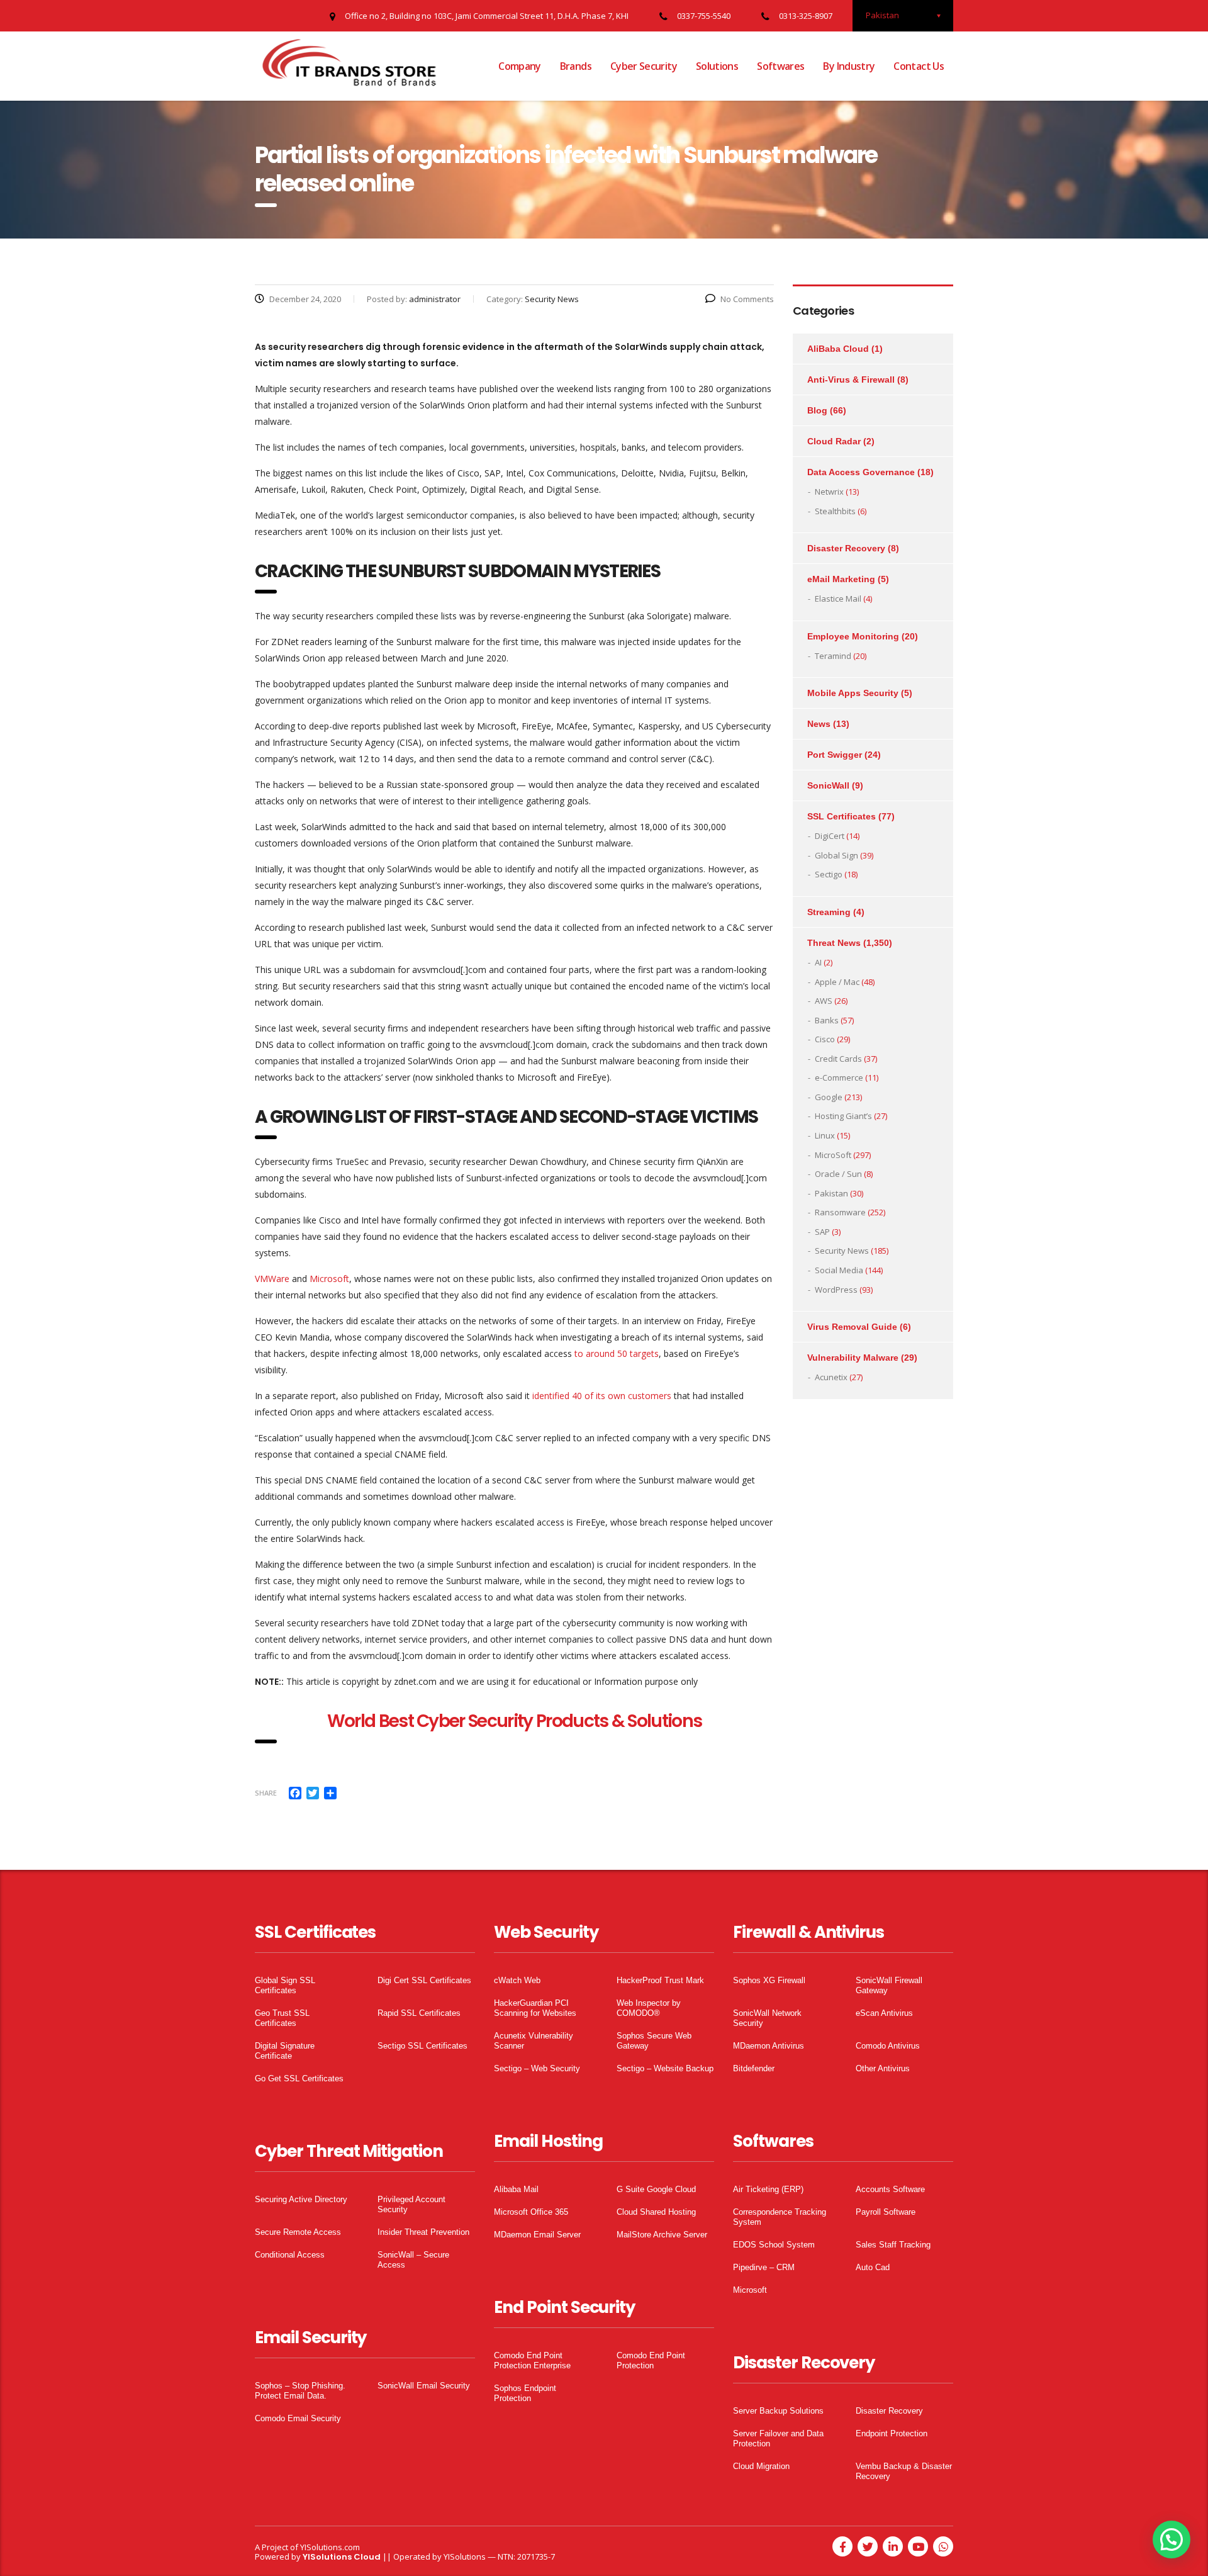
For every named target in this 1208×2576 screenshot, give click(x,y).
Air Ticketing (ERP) (768, 2189)
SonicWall (828, 785)
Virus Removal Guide (852, 1327)
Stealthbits (835, 511)
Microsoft (329, 1279)
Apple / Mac (837, 982)
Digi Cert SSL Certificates (424, 1980)
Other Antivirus (883, 2068)
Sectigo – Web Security (537, 2068)
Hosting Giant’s (843, 1116)
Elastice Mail (838, 599)
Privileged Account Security (411, 2204)
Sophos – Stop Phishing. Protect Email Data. (300, 2391)
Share (266, 1793)
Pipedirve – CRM (764, 2267)
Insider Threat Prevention (423, 2232)
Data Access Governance (861, 472)
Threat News (834, 943)
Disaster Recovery (846, 548)
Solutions (717, 66)
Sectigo (829, 874)
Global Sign (836, 855)
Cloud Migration (761, 2466)
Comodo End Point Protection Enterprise (532, 2360)
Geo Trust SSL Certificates (282, 2018)
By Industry (849, 66)
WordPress (836, 1290)
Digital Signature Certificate (285, 2051)
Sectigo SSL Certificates (422, 2046)
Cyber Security (644, 66)
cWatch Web (517, 1980)
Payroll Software (886, 2212)
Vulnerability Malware (853, 1358)
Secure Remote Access (298, 2232)
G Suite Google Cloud (656, 2189)
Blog (817, 410)
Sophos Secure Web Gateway (654, 2041)
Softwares (780, 66)
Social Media (839, 1270)
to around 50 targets (617, 1353)
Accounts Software (890, 2189)
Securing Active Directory (301, 2199)
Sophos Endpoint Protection (525, 2393)
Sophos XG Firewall (769, 1980)
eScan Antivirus (884, 2013)
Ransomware (840, 1212)
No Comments (747, 299)
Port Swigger (835, 755)
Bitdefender (754, 2068)
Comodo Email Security (298, 2418)
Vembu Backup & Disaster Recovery (904, 2471)
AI (818, 962)
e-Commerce (839, 1077)
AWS (824, 1001)
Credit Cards (838, 1059)
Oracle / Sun (838, 1174)
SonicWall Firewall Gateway (889, 1985)
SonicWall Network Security (767, 2018)
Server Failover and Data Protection (778, 2438)
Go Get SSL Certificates (299, 2078)
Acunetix (831, 1377)
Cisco (825, 1039)
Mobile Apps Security (853, 693)
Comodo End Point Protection (651, 2360)
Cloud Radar (834, 441)
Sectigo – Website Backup (665, 2068)
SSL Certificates (842, 816)
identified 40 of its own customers (602, 1396)
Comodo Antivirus (888, 2046)
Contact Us (919, 66)
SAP (822, 1232)
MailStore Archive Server (662, 2235)
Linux (825, 1135)
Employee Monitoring (853, 636)
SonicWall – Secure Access (413, 2260)
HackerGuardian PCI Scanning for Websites (535, 2008)
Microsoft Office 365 (531, 2212)
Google (829, 1097)
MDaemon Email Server (537, 2235)
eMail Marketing (841, 579)
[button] (1172, 2539)
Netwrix (829, 492)
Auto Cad (873, 2267)
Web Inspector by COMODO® (649, 2008)
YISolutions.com (330, 2547)
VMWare (272, 1279)
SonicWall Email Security (424, 2386)
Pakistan (831, 1193)
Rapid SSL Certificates (419, 2013)
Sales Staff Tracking (893, 2245)
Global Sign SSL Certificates (285, 1985)
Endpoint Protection (892, 2433)
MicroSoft (833, 1155)
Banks (827, 1020)
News (819, 724)
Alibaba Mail (516, 2189)
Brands (576, 66)
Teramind (833, 656)
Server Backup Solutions (778, 2411)
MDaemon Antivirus (769, 2046)
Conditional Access (290, 2255)
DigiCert (830, 836)
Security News (842, 1251)
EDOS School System (774, 2245)
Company (520, 66)
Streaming (829, 912)
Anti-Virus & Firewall (851, 380)
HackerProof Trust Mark (660, 1980)
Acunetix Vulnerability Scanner (534, 2041)
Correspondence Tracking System (780, 2217)
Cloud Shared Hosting (656, 2212)
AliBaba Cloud (838, 349)
